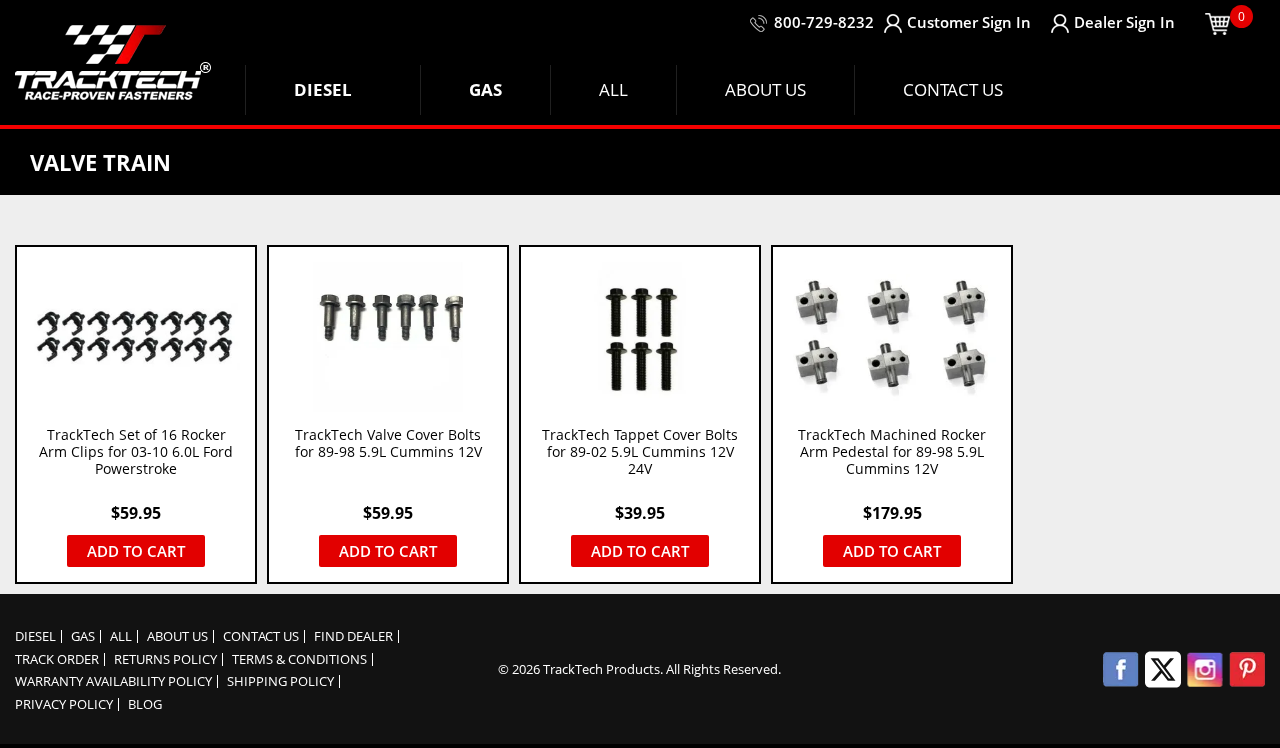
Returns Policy (165, 659)
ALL (121, 636)
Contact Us (261, 636)
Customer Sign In (969, 22)
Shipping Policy (280, 681)
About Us (177, 636)
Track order (57, 659)
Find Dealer (353, 636)
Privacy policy (64, 704)
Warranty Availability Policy (113, 681)
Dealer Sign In (1124, 22)
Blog (145, 704)
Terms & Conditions (299, 659)
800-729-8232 (824, 22)
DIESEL (35, 636)
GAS (83, 636)
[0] (1217, 22)
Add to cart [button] (136, 551)
